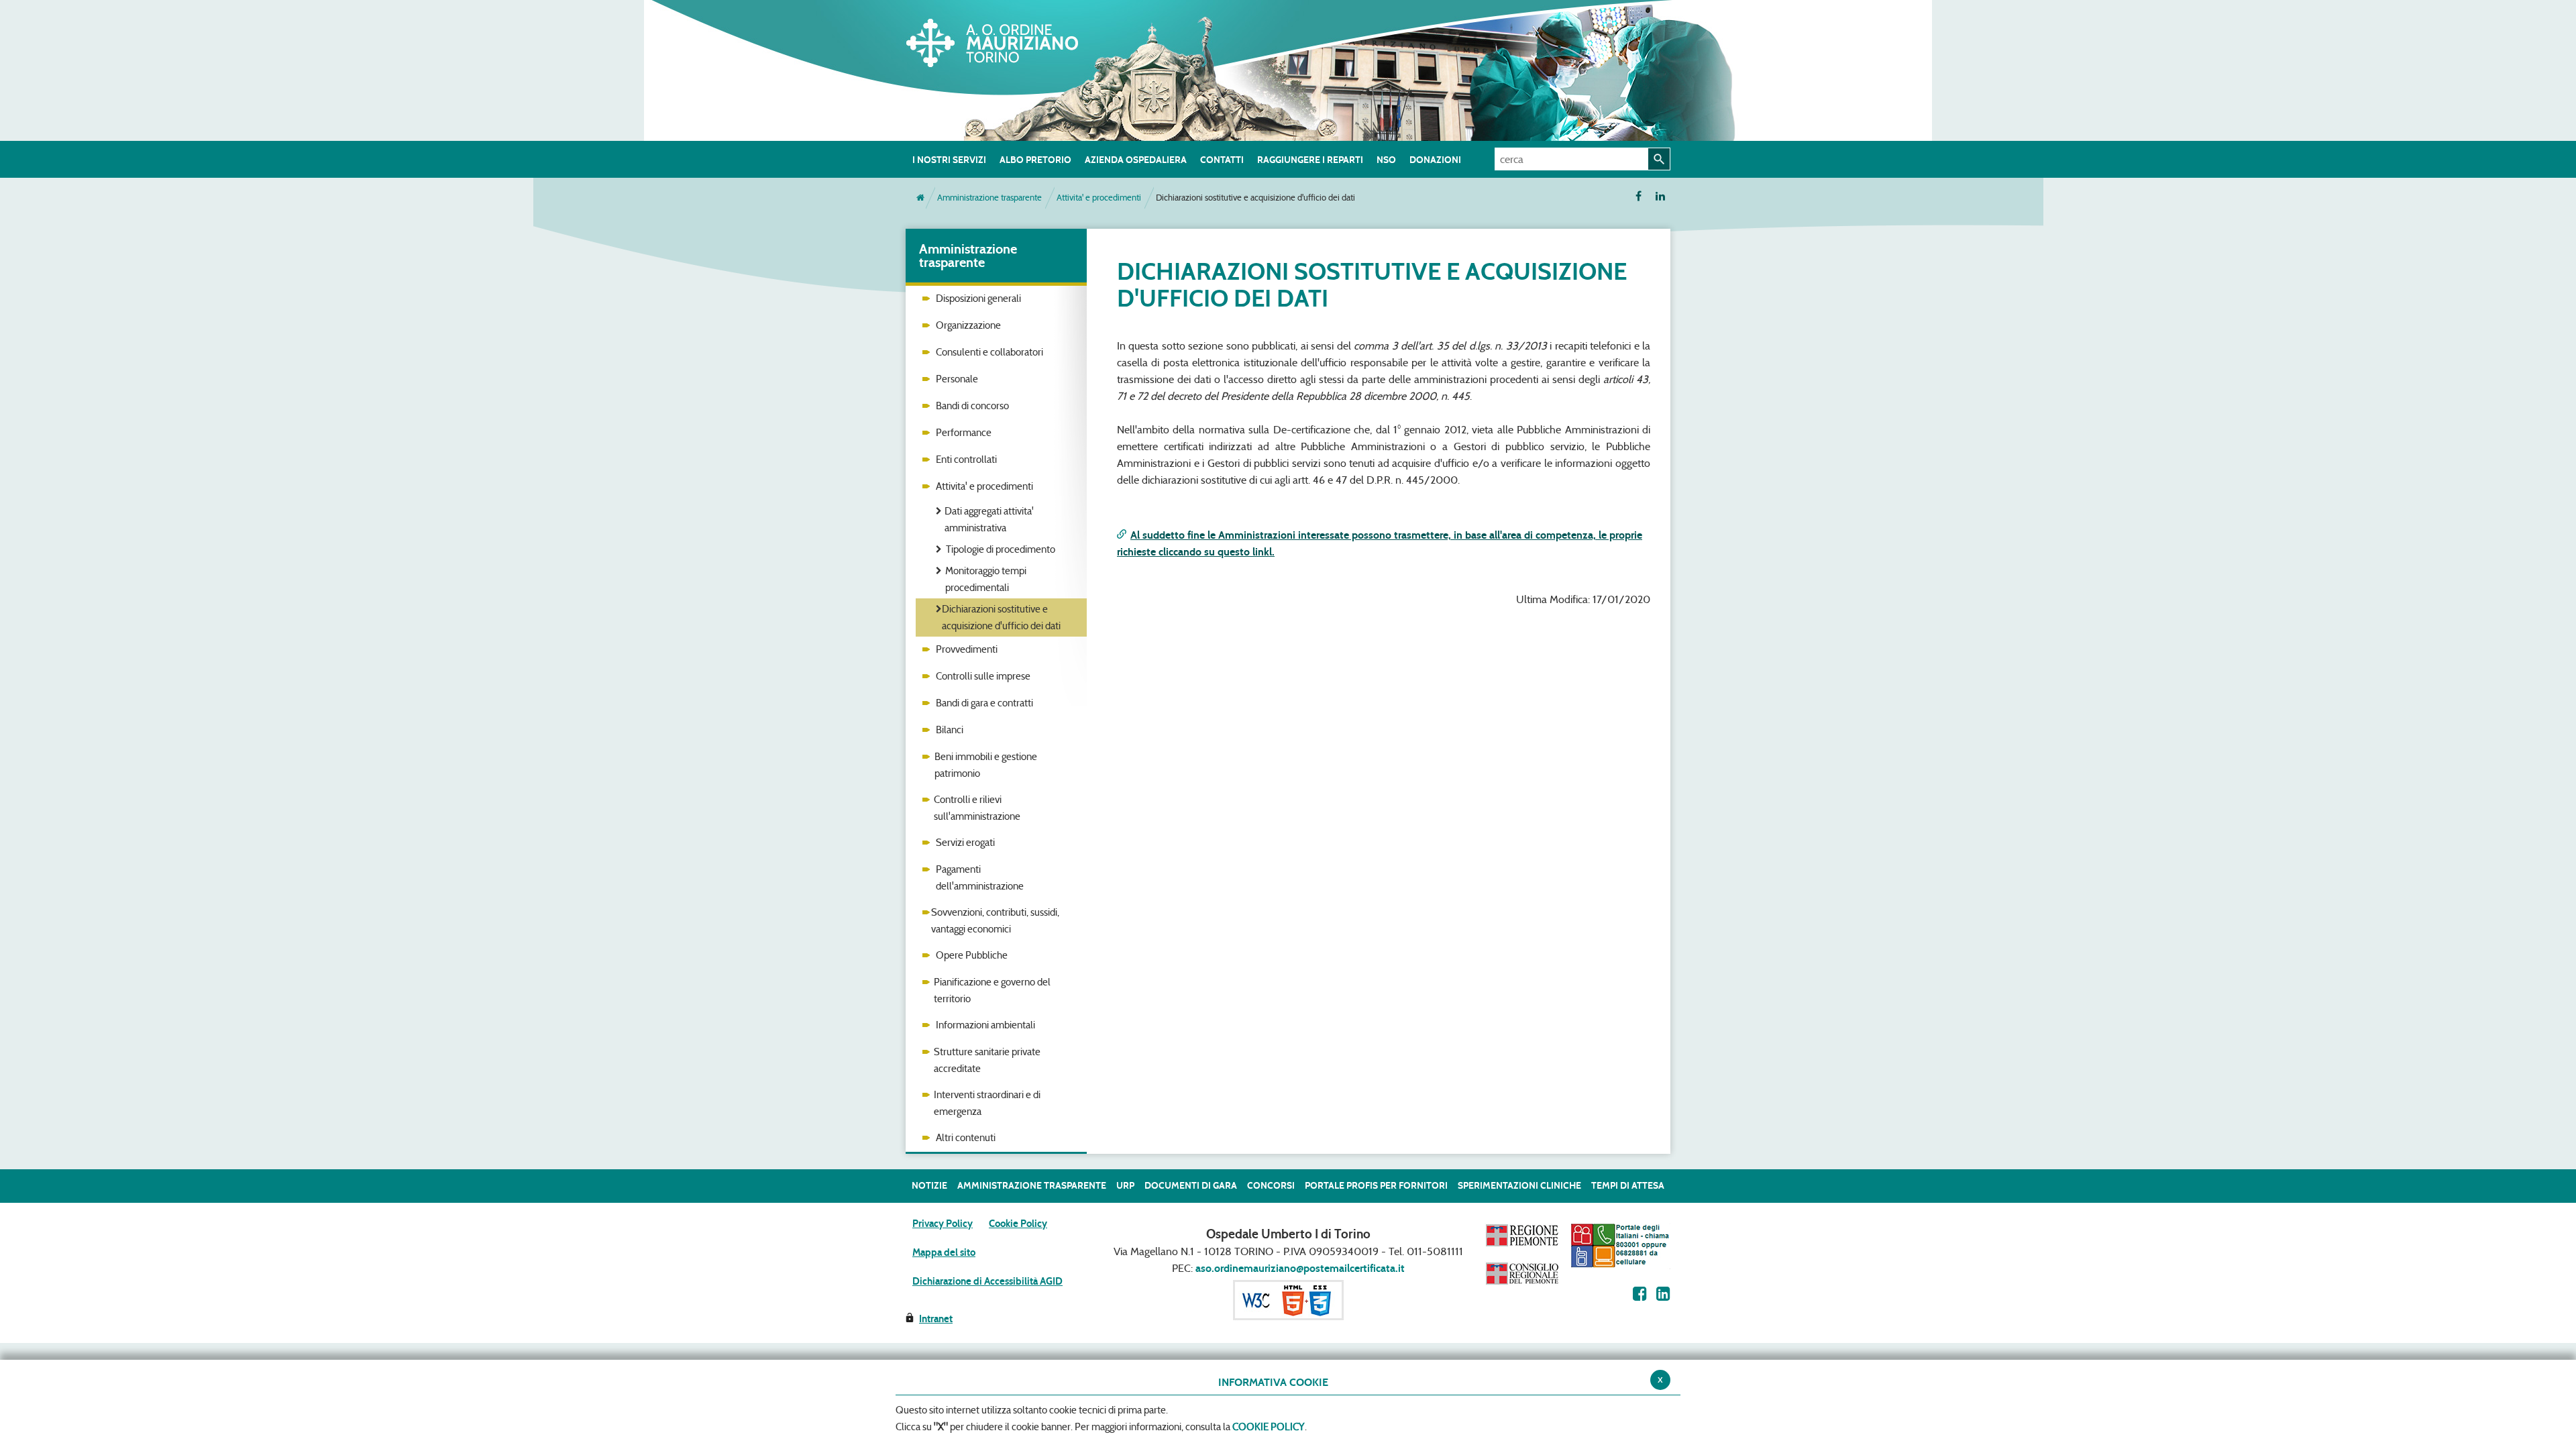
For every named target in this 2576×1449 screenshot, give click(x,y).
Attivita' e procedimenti (1099, 198)
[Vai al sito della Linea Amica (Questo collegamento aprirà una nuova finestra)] (1620, 1245)
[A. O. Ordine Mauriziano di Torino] (1006, 40)
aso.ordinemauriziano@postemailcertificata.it (1300, 1268)
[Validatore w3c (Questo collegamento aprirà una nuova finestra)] (1288, 1299)
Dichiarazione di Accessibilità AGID (987, 1281)
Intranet (936, 1319)
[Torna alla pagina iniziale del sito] (920, 198)
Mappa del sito (944, 1252)
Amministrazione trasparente (989, 198)
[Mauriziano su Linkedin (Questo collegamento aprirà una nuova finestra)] (1663, 1294)
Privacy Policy (943, 1224)
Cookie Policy (1018, 1224)
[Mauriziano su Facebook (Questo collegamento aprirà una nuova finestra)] (1640, 1294)
